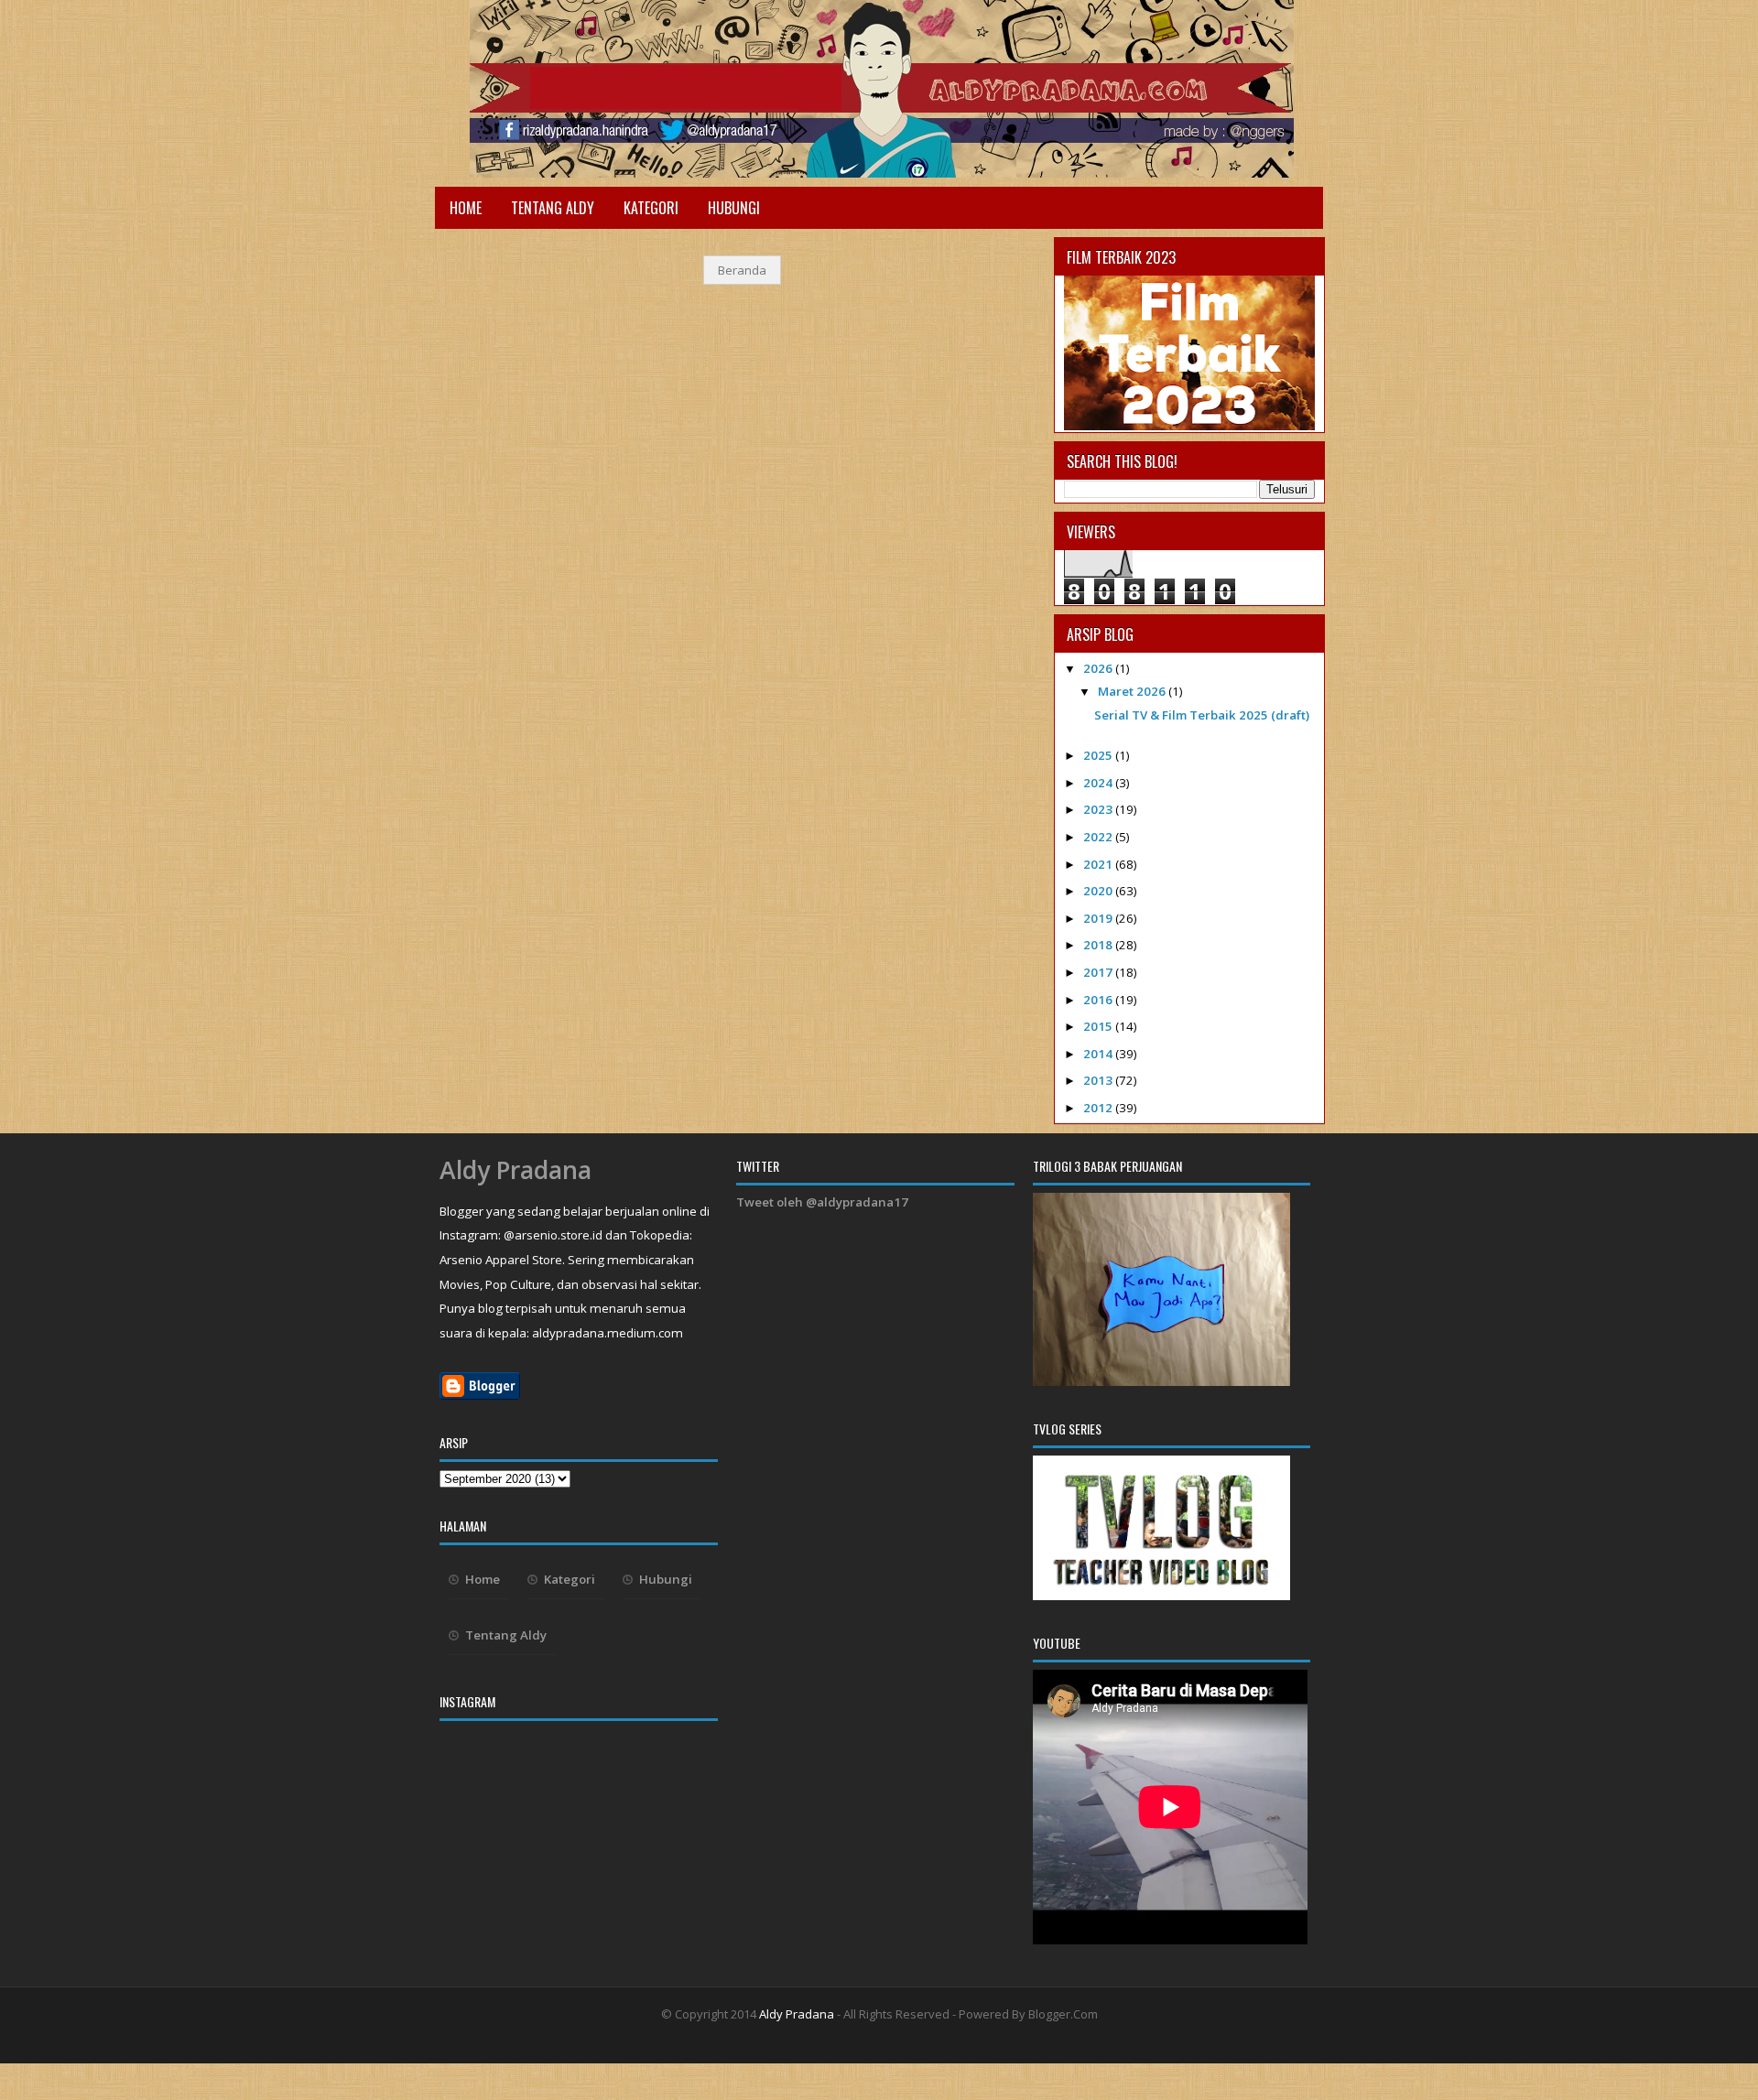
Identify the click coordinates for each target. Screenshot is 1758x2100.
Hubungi (734, 208)
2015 (1099, 1026)
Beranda (742, 270)
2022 (1099, 837)
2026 (1099, 668)
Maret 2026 (1133, 691)
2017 (1099, 972)
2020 (1099, 891)
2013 (1099, 1080)
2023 (1099, 809)
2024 (1099, 783)
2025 (1099, 755)
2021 (1099, 864)
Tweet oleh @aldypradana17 (822, 1202)
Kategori (651, 208)
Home (466, 208)
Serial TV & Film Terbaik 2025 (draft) (1202, 715)
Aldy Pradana (515, 1170)
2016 (1099, 1000)
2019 (1099, 918)
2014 (1099, 1054)
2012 (1099, 1108)
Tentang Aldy (553, 208)
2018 (1099, 945)
